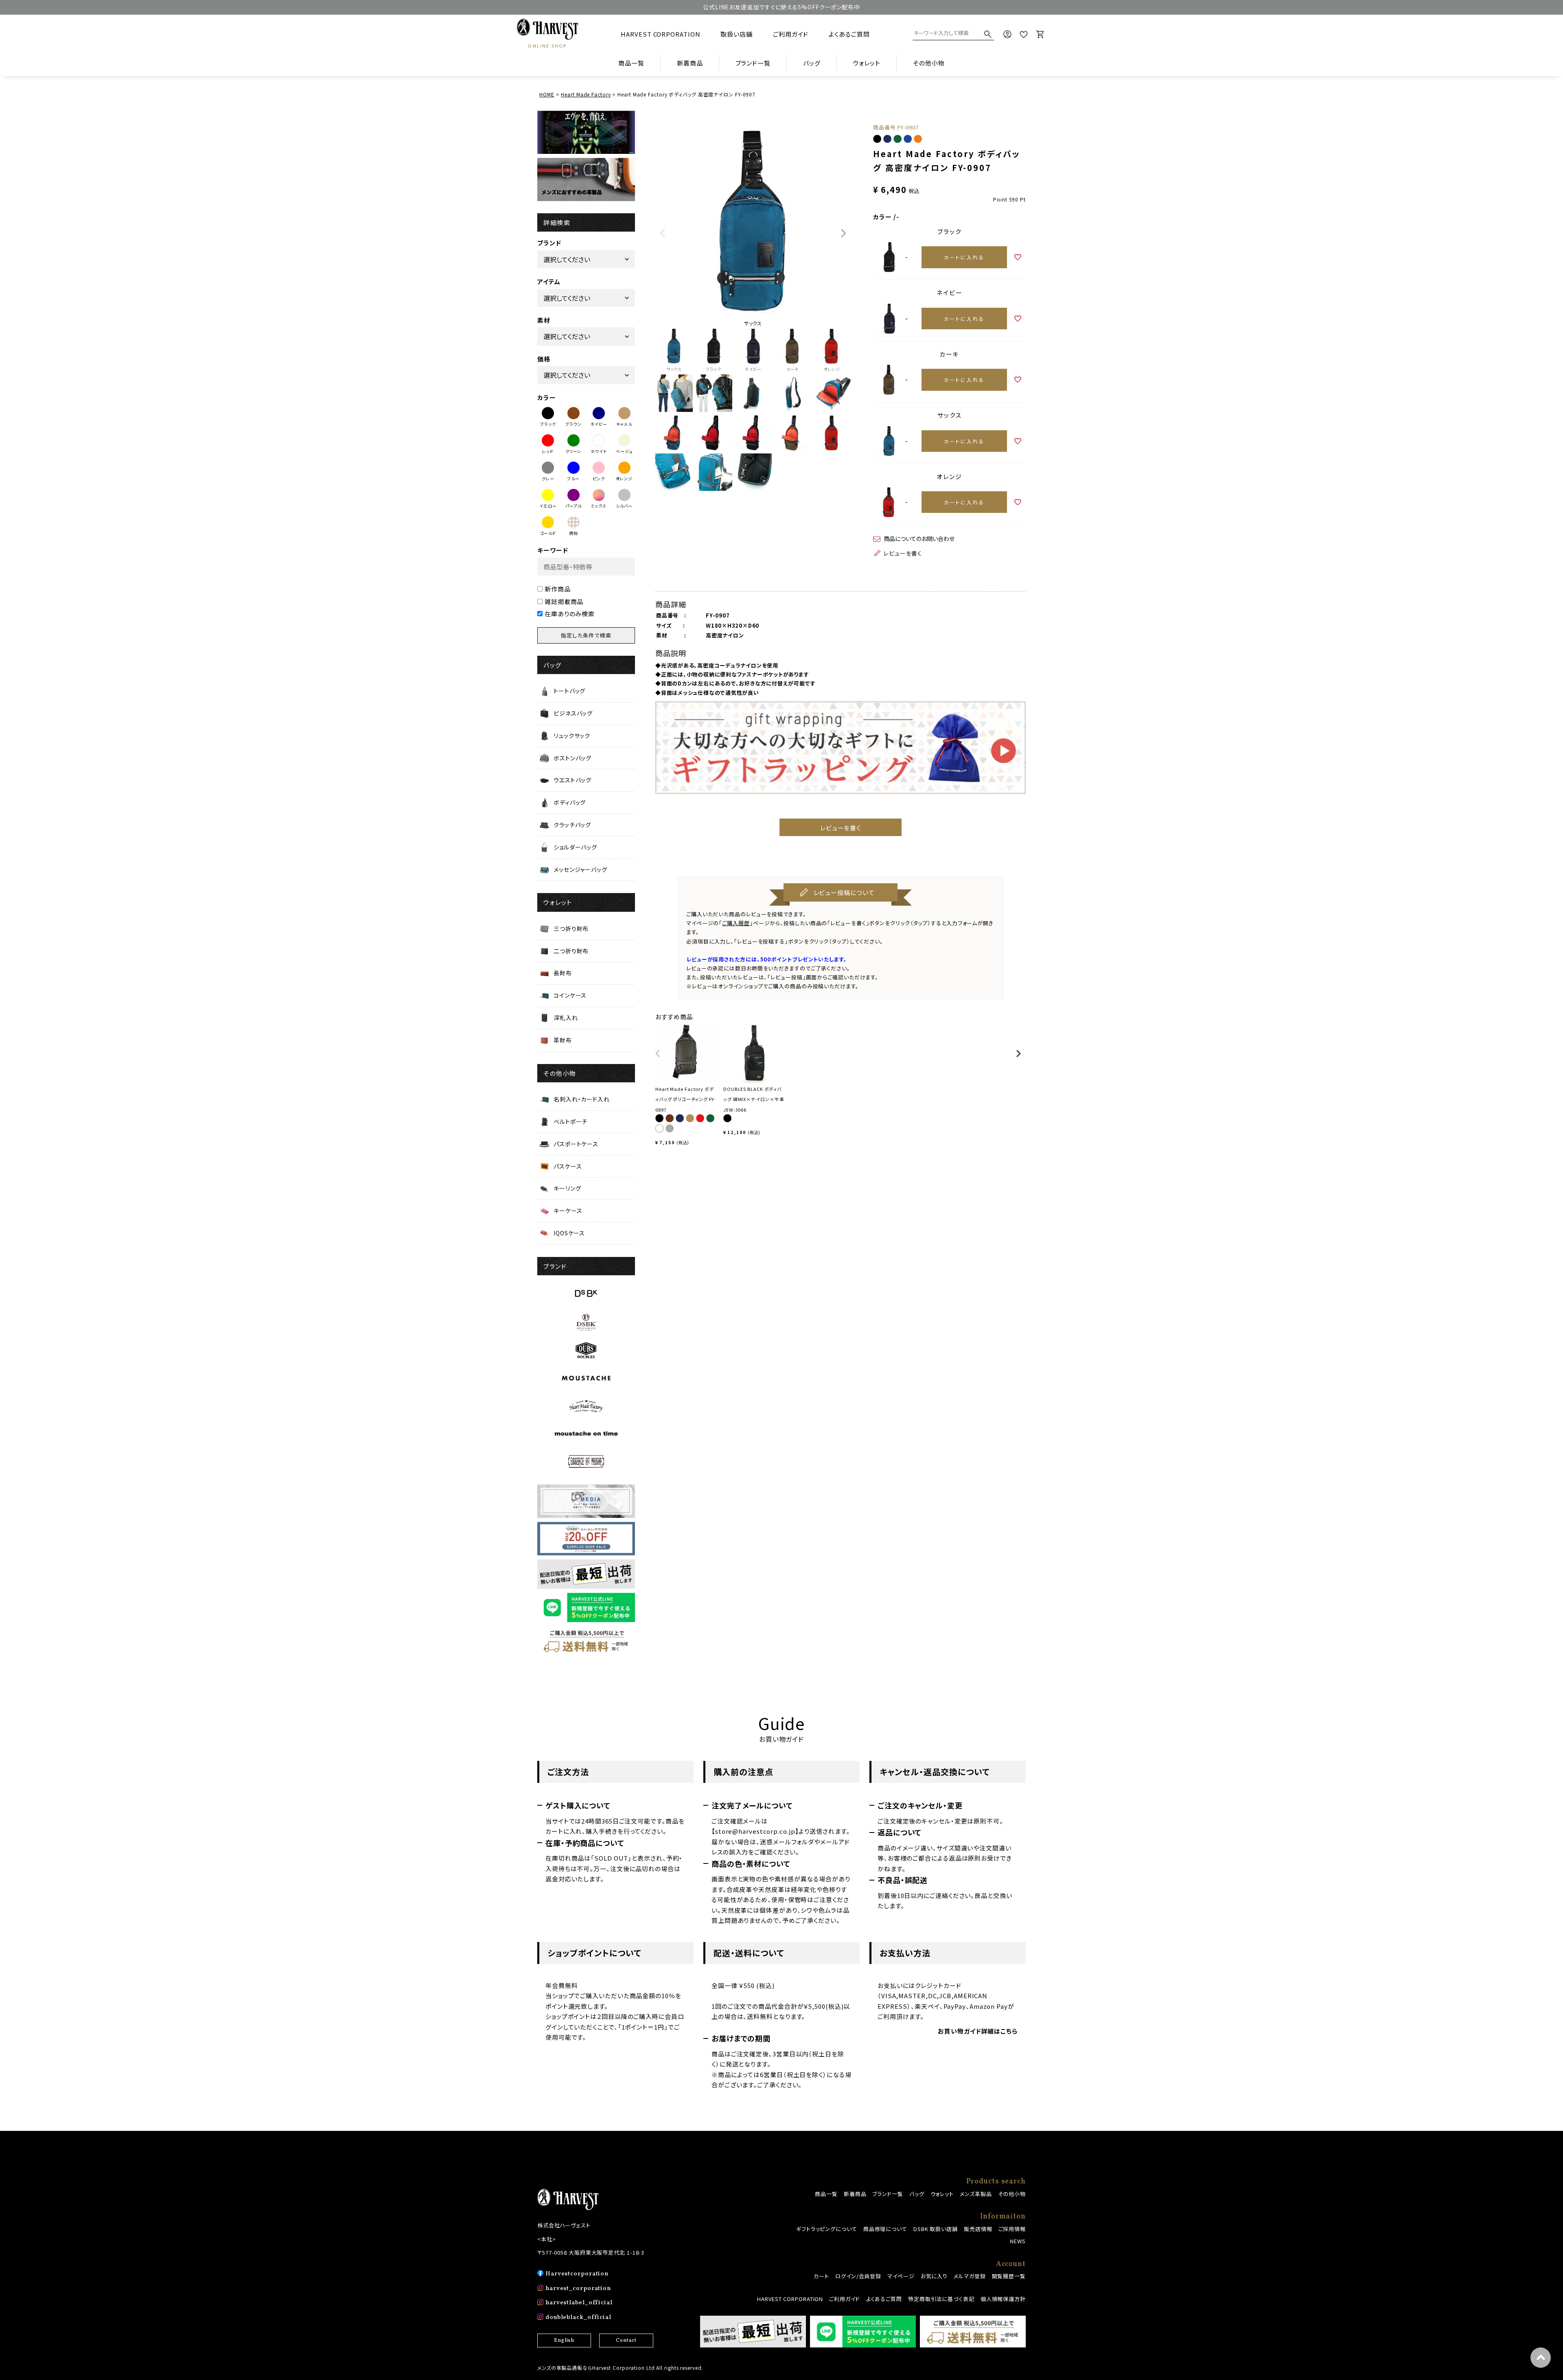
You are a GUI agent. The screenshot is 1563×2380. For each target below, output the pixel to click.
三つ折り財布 (571, 928)
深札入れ (566, 1018)
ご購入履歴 (736, 923)
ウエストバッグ (572, 780)
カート (821, 2276)
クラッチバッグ (572, 825)
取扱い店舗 (737, 34)
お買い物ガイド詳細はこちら (978, 2031)
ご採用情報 (1012, 2229)
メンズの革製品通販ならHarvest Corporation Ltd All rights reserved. (620, 2368)
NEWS (1018, 2241)
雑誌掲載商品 (564, 601)
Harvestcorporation (577, 2274)
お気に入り (934, 2276)
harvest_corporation (578, 2289)
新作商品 (558, 589)
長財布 (563, 973)
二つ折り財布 (571, 951)
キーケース (568, 1211)
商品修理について (885, 2229)
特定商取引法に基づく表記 (941, 2299)
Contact (626, 2341)
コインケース (570, 995)
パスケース (568, 1166)
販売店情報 (978, 2229)
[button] (658, 1057)
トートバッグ (569, 691)
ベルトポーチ (570, 1121)
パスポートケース (576, 1144)
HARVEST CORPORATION (660, 34)
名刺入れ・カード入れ (582, 1099)
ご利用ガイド (791, 34)
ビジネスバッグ (573, 713)
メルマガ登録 (970, 2276)
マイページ (901, 2276)
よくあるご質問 (849, 34)
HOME (547, 94)
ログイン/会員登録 (858, 2276)
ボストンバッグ (572, 758)
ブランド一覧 (888, 2194)
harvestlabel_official (579, 2303)
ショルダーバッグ (575, 847)
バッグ (917, 2194)
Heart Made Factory (586, 94)
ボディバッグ (570, 802)
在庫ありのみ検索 (570, 614)
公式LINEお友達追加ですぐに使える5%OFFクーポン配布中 (781, 7)
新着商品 (690, 63)
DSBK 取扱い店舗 (936, 2229)
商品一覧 (631, 63)
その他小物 (1012, 2194)
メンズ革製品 (976, 2194)
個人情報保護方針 (1003, 2299)
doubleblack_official (578, 2318)
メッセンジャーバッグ (580, 869)
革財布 (563, 1040)
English (564, 2341)
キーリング (567, 1188)
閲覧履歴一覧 (1009, 2276)
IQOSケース (569, 1233)
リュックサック (572, 736)
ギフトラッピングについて (827, 2229)
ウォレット (942, 2194)
